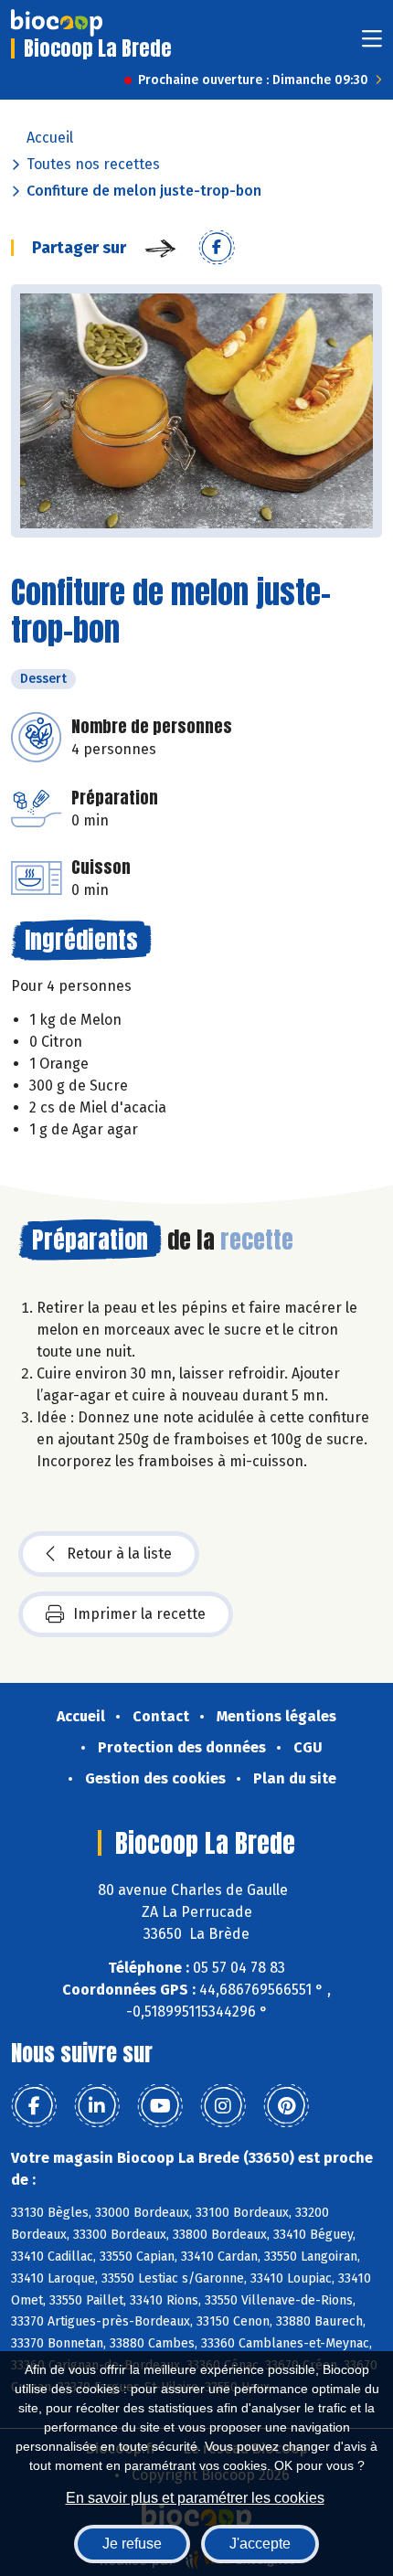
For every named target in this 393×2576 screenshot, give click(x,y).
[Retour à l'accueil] (57, 23)
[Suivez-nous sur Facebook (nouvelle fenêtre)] (34, 2106)
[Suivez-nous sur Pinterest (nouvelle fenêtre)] (286, 2106)
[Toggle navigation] (372, 44)
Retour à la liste (119, 1554)
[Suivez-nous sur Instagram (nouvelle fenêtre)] (223, 2106)
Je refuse (132, 2544)
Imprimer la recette (139, 1614)
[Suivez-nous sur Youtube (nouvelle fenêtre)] (160, 2106)
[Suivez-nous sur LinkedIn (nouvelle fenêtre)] (97, 2106)
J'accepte (260, 2544)
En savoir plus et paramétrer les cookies (195, 2498)
